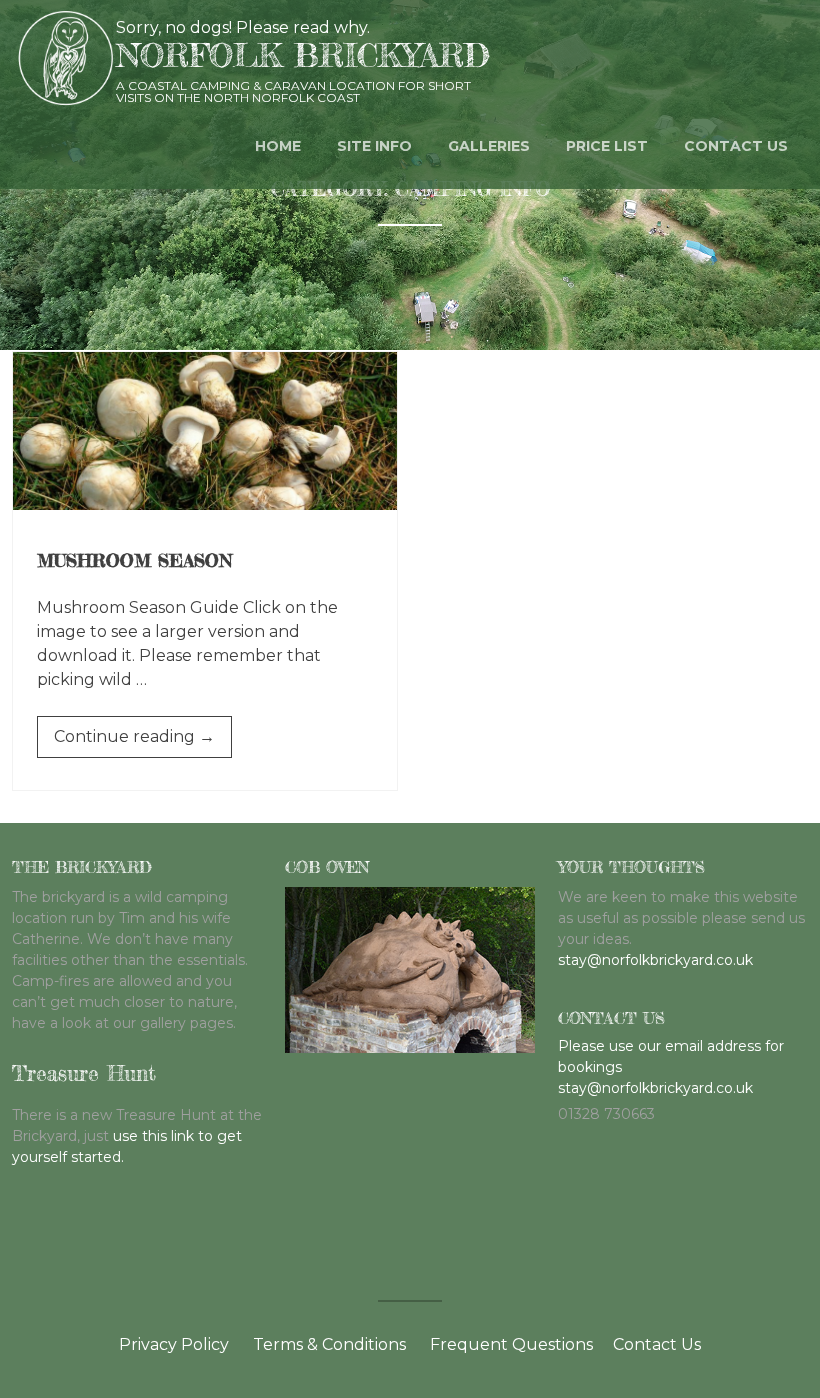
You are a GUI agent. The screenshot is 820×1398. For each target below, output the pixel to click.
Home (278, 146)
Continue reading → (143, 742)
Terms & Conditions (329, 1344)
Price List (607, 146)
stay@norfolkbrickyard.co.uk (655, 960)
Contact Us (657, 1344)
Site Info (374, 146)
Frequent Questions (511, 1344)
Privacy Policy (174, 1344)
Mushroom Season (134, 560)
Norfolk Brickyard (303, 55)
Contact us (736, 146)
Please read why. (303, 27)
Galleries (489, 146)
